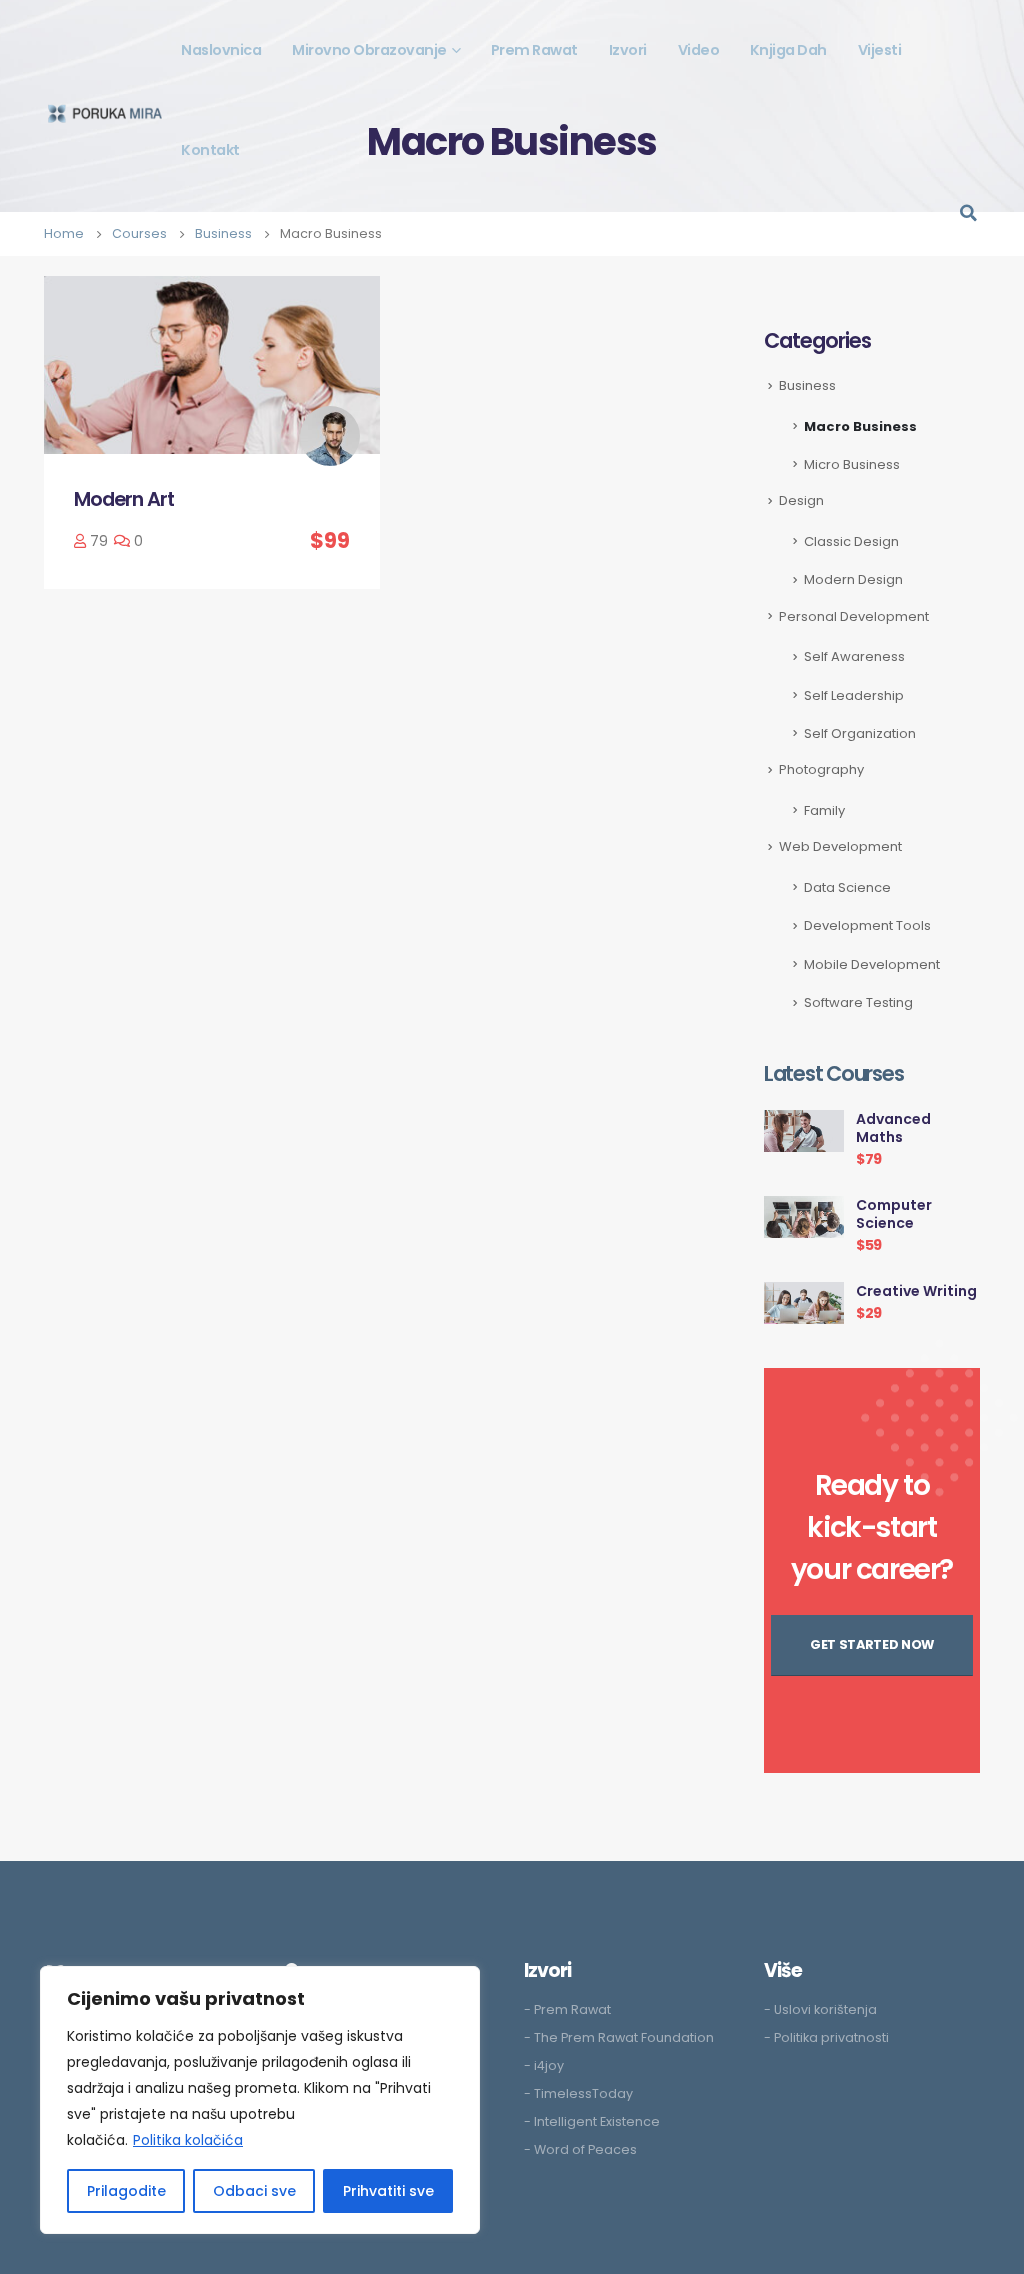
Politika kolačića (188, 2140)
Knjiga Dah (788, 50)
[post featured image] (212, 365)
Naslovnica (221, 50)
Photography (821, 769)
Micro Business (852, 464)
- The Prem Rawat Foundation (619, 2037)
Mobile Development (872, 964)
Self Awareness (854, 656)
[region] (260, 2100)
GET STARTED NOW (872, 1644)
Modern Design (853, 579)
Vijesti (880, 50)
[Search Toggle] (968, 213)
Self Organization (860, 733)
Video (699, 50)
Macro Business (860, 426)
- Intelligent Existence (592, 2121)
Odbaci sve (254, 2191)
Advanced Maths (893, 1128)
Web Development (840, 846)
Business (807, 385)
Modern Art (124, 499)
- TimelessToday (578, 2093)
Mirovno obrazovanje (369, 50)
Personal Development (854, 616)
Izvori (628, 50)
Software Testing (858, 1002)
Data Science (847, 887)
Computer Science (894, 1214)
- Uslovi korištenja (820, 2009)
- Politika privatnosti (826, 2037)
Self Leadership (854, 695)
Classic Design (851, 541)
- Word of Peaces (580, 2149)
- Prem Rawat (567, 2009)
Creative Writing (916, 1291)
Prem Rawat (534, 50)
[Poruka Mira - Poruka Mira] (105, 113)
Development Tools (867, 925)
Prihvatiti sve (388, 2191)
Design (801, 500)
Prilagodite (126, 2191)
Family (824, 810)
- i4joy (544, 2065)
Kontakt (210, 150)
